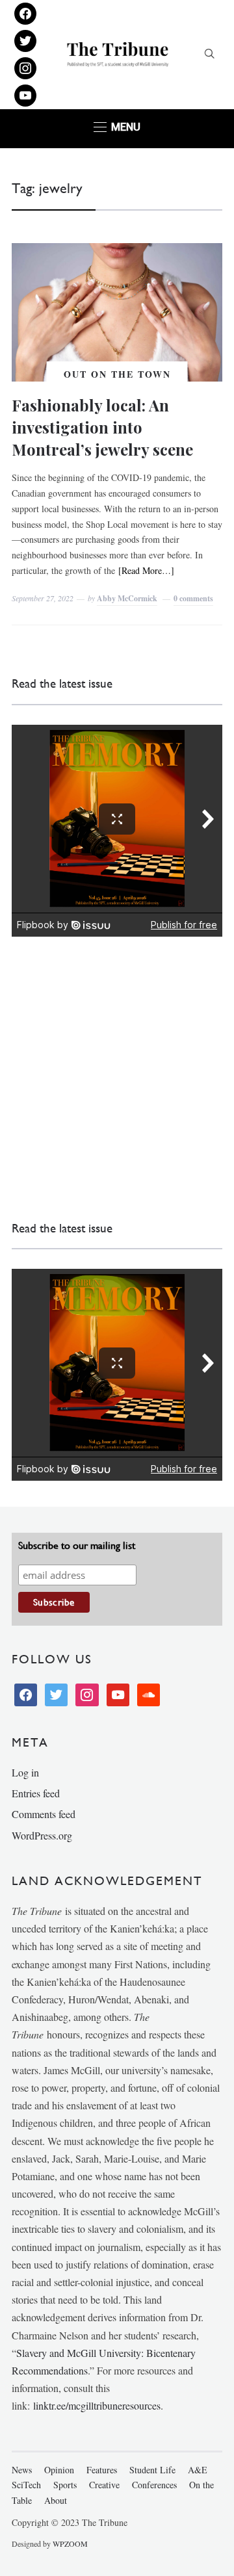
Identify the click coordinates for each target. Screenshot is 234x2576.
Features (102, 2470)
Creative (104, 2485)
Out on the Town (117, 374)
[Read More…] (146, 570)
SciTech (26, 2485)
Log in (25, 1772)
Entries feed (36, 1793)
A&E (198, 2470)
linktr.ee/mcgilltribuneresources (97, 2405)
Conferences (154, 2485)
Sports (65, 2485)
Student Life (152, 2470)
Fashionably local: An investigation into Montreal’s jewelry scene (102, 427)
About (56, 2500)
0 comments (193, 598)
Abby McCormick (127, 598)
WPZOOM (70, 2543)
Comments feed (44, 1814)
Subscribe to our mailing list (77, 1545)
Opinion (59, 2470)
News (22, 2470)
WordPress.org (42, 1835)
